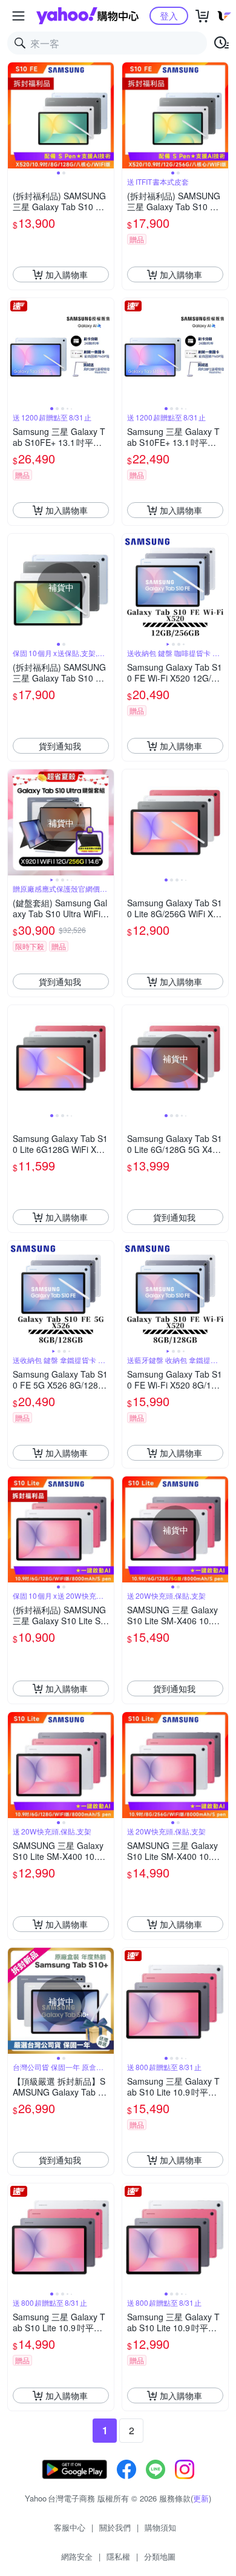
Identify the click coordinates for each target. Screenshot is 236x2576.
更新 (201, 2498)
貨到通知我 (60, 746)
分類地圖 (160, 2556)
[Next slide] (106, 116)
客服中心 (70, 2527)
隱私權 (118, 2556)
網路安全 (77, 2556)
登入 (169, 15)
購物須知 (160, 2527)
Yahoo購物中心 (87, 16)
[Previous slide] (16, 116)
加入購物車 (67, 274)
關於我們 (115, 2527)
